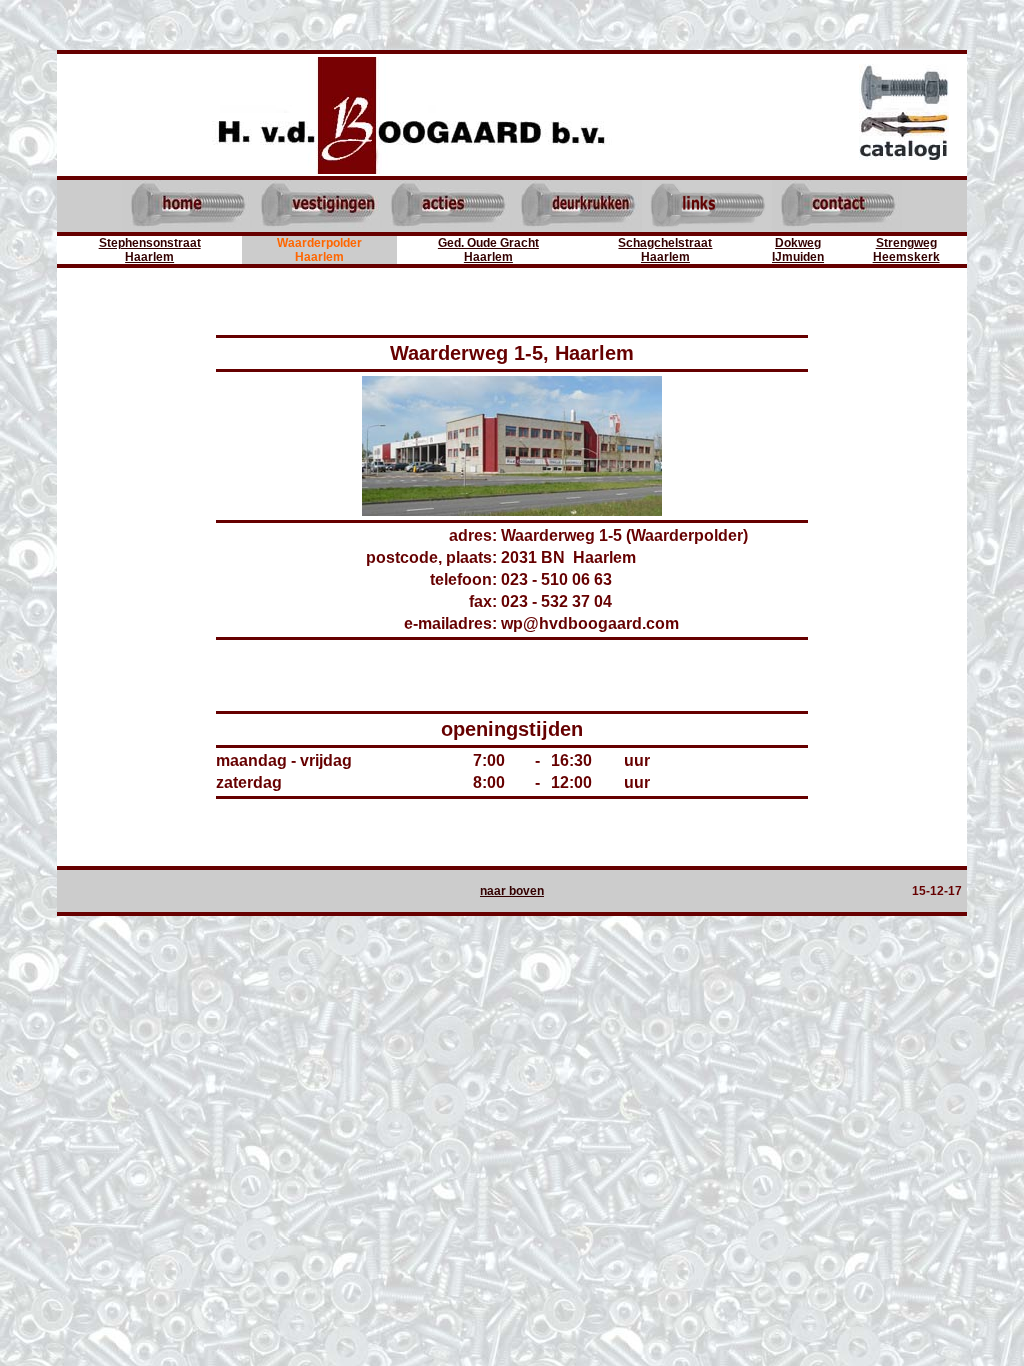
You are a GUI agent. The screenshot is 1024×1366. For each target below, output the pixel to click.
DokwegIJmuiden (798, 250)
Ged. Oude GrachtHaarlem (488, 250)
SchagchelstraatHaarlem (665, 250)
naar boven (512, 891)
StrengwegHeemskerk (906, 250)
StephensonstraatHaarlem (150, 250)
